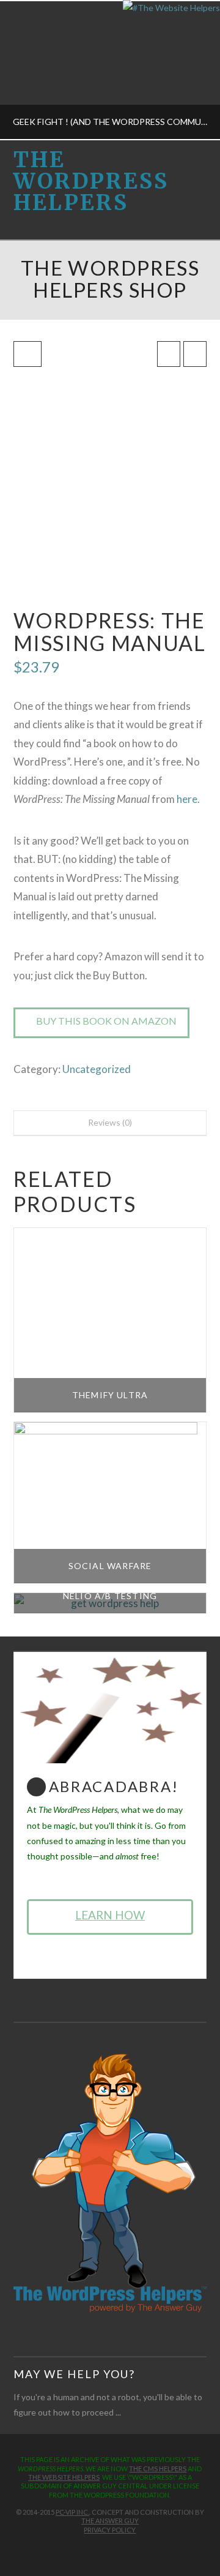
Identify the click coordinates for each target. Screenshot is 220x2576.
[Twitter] (104, 2549)
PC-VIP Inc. (72, 2512)
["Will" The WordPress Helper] (110, 2182)
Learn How (110, 1915)
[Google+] (116, 2549)
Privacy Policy (110, 2530)
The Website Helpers (64, 2477)
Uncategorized (97, 1069)
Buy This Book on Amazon (106, 1021)
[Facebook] (92, 2549)
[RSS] (128, 2549)
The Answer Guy (110, 2521)
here (187, 799)
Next (194, 70)
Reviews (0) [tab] (110, 1122)
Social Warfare (110, 1566)
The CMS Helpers (158, 2469)
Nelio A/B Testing (110, 1596)
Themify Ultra (110, 1395)
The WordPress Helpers (91, 182)
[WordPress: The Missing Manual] (110, 483)
